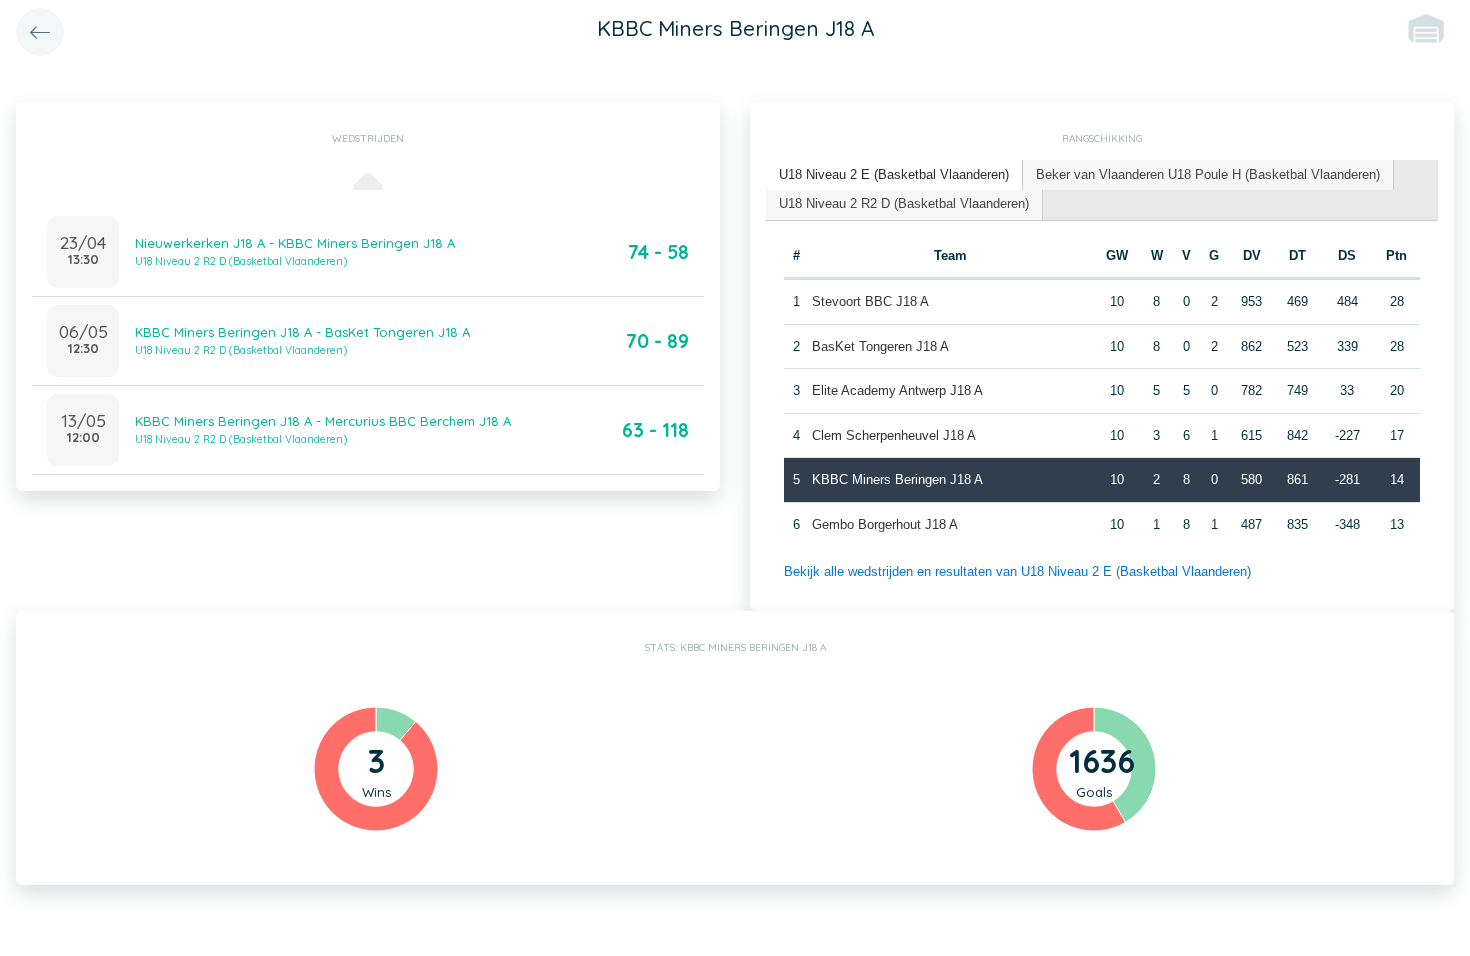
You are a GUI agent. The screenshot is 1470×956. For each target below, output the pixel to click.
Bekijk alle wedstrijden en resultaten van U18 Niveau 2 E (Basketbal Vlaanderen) (1017, 571)
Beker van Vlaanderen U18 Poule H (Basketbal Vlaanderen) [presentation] (1208, 174)
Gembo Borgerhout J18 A (885, 524)
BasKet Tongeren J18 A (880, 346)
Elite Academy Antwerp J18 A (897, 390)
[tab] (894, 175)
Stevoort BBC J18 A (870, 301)
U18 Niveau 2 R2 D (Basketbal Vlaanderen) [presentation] (904, 203)
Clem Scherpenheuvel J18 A (894, 435)
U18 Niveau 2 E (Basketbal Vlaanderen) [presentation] (894, 174)
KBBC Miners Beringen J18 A (897, 479)
